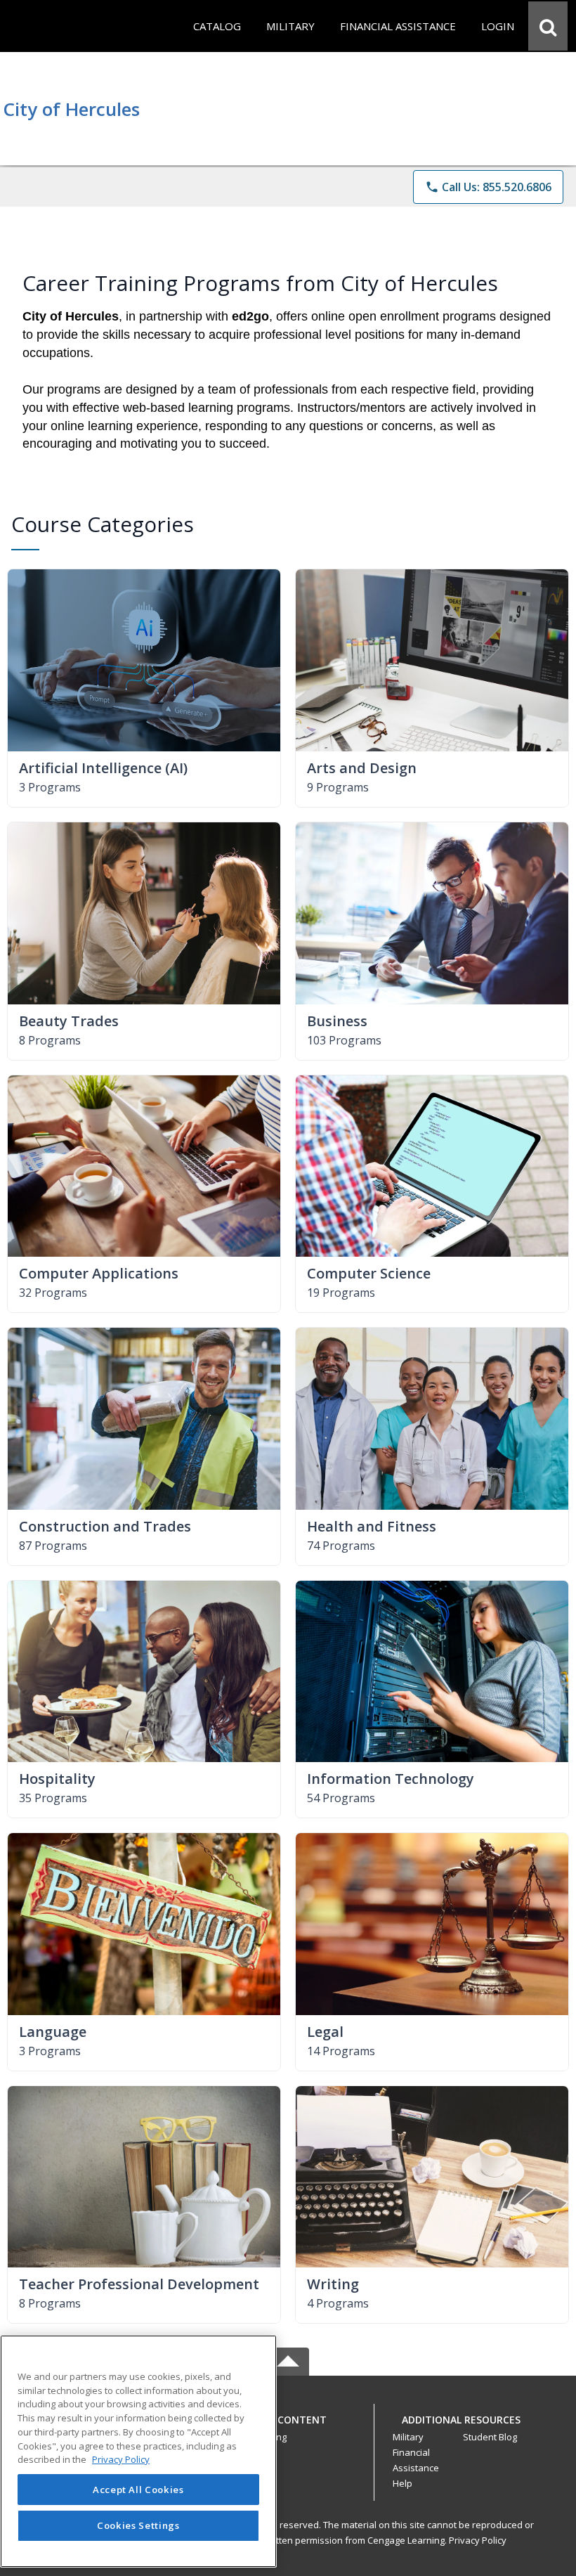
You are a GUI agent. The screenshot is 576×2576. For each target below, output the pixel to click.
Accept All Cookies (138, 2490)
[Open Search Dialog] (548, 26)
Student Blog (490, 2437)
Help (402, 2483)
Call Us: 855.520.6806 (488, 187)
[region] (138, 2451)
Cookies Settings (138, 2525)
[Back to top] (288, 2427)
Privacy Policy (478, 2540)
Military (408, 2437)
